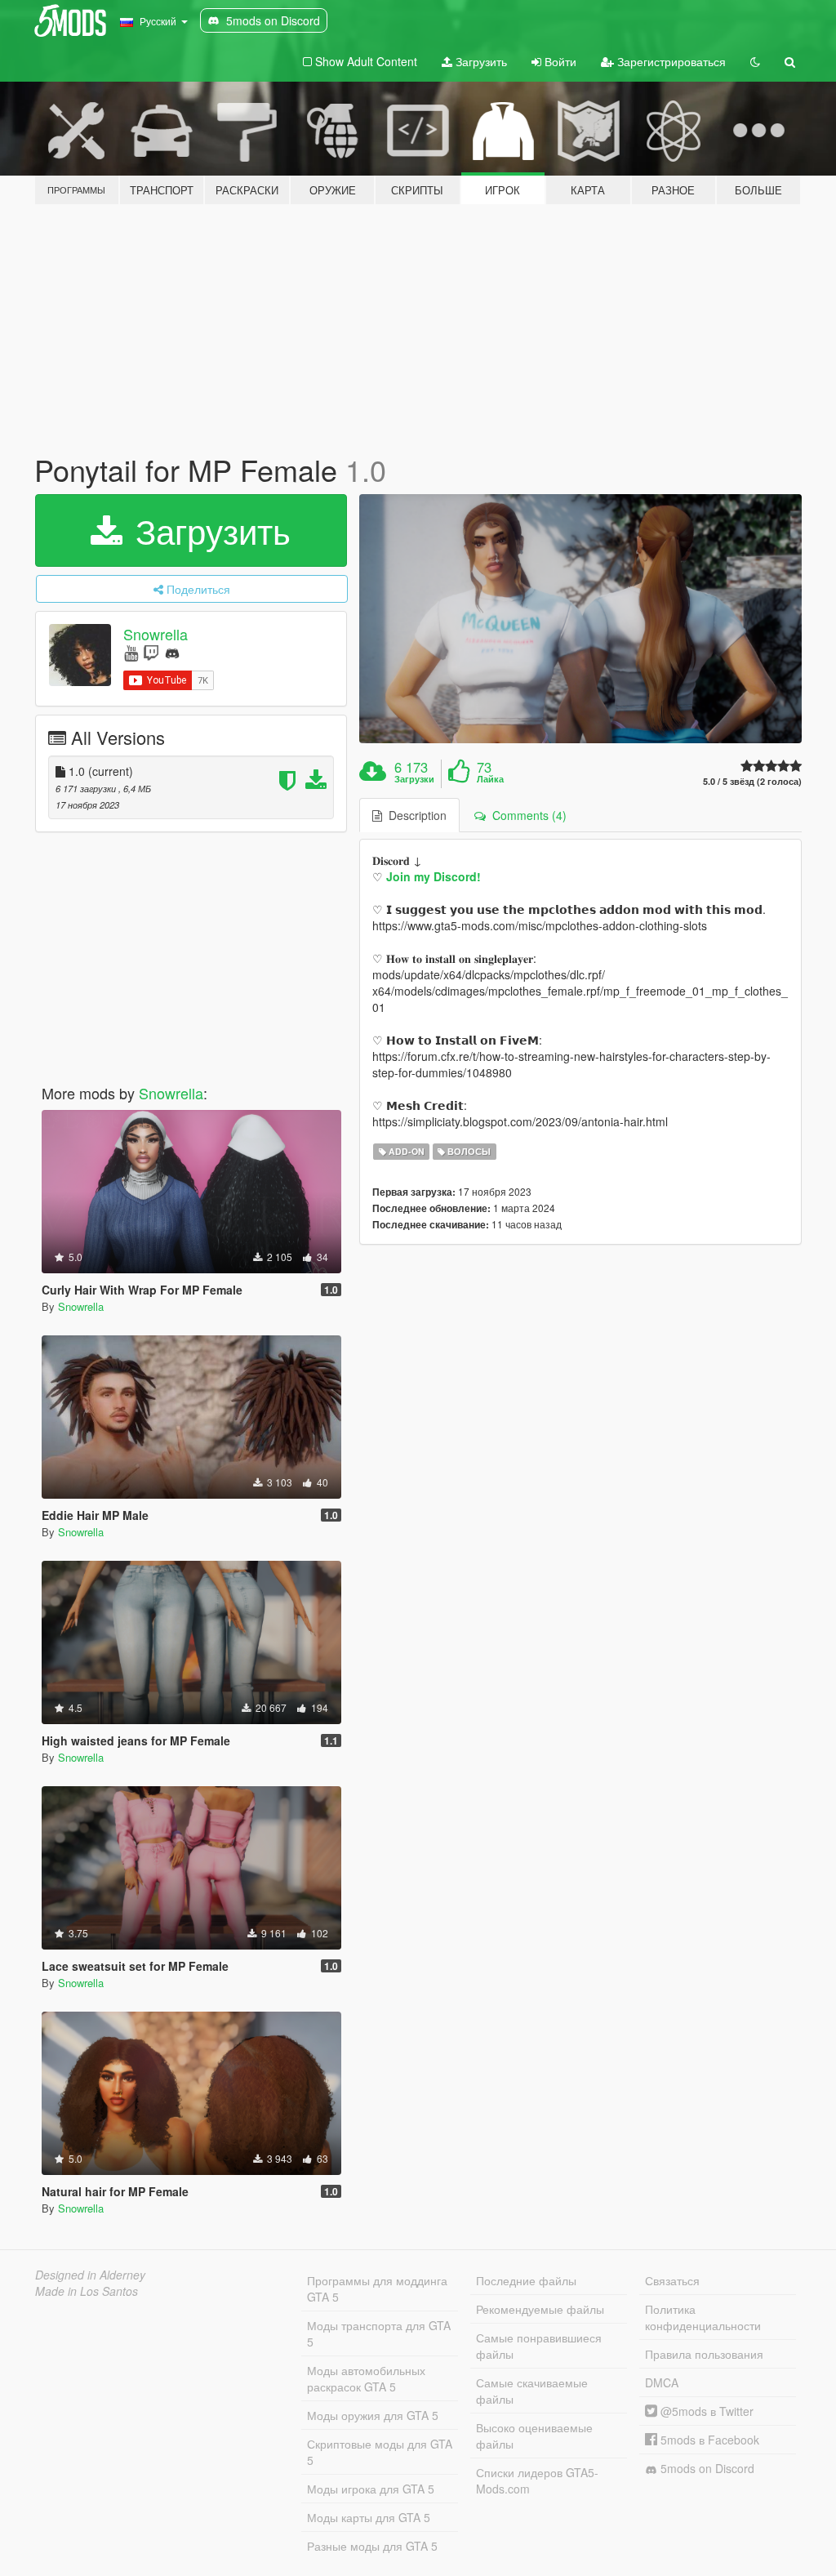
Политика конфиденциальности (703, 2317)
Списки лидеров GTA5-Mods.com (537, 2480)
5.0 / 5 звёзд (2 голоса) (752, 781)
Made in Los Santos (87, 2291)
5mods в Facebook (708, 2440)
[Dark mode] (755, 61)
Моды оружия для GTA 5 (373, 2415)
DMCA (662, 2382)
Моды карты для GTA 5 (369, 2517)
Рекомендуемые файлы (540, 2309)
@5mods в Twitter (705, 2411)
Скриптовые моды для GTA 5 (380, 2452)
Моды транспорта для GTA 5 (379, 2333)
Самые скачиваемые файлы (532, 2391)
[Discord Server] (172, 652)
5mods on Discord (706, 2468)
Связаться (672, 2280)
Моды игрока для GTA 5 (371, 2489)
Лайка (490, 779)
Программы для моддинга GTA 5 (377, 2289)
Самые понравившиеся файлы (539, 2346)
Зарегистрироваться (670, 61)
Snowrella (156, 634)
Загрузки (414, 779)
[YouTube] (131, 652)
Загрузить (480, 61)
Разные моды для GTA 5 (372, 2546)
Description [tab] (414, 815)
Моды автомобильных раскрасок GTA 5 (366, 2378)
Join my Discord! (434, 876)
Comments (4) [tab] (526, 815)
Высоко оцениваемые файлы (534, 2436)
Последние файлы (526, 2280)
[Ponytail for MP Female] (580, 619)
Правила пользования (704, 2354)
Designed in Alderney (90, 2275)
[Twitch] (151, 652)
